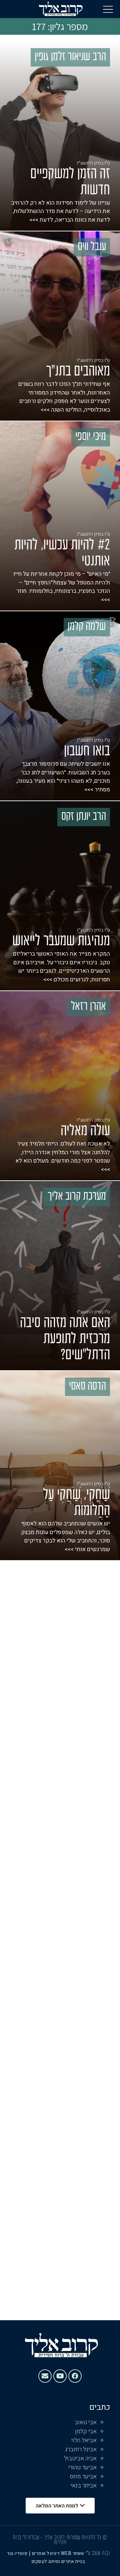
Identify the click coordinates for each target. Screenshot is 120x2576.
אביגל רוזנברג (81, 2449)
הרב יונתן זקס (84, 817)
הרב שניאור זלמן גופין (70, 57)
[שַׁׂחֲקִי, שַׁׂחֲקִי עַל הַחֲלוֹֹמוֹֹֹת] (60, 1466)
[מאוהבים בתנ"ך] (60, 326)
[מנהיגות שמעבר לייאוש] (60, 896)
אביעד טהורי (82, 2467)
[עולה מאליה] (60, 1086)
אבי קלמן (86, 2431)
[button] (108, 9)
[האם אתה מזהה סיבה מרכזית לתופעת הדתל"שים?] (60, 1276)
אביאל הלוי (84, 2440)
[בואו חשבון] (60, 706)
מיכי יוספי (91, 437)
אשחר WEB (72, 2553)
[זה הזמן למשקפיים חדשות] (60, 136)
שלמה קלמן (87, 627)
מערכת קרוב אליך (77, 1197)
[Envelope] (45, 2376)
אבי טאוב (86, 2422)
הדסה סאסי (87, 1387)
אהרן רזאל (88, 1007)
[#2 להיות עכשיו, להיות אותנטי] (60, 516)
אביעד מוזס (83, 2477)
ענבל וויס (92, 247)
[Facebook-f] (75, 2376)
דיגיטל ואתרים (46, 2553)
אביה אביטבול (80, 2458)
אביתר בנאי (84, 2486)
